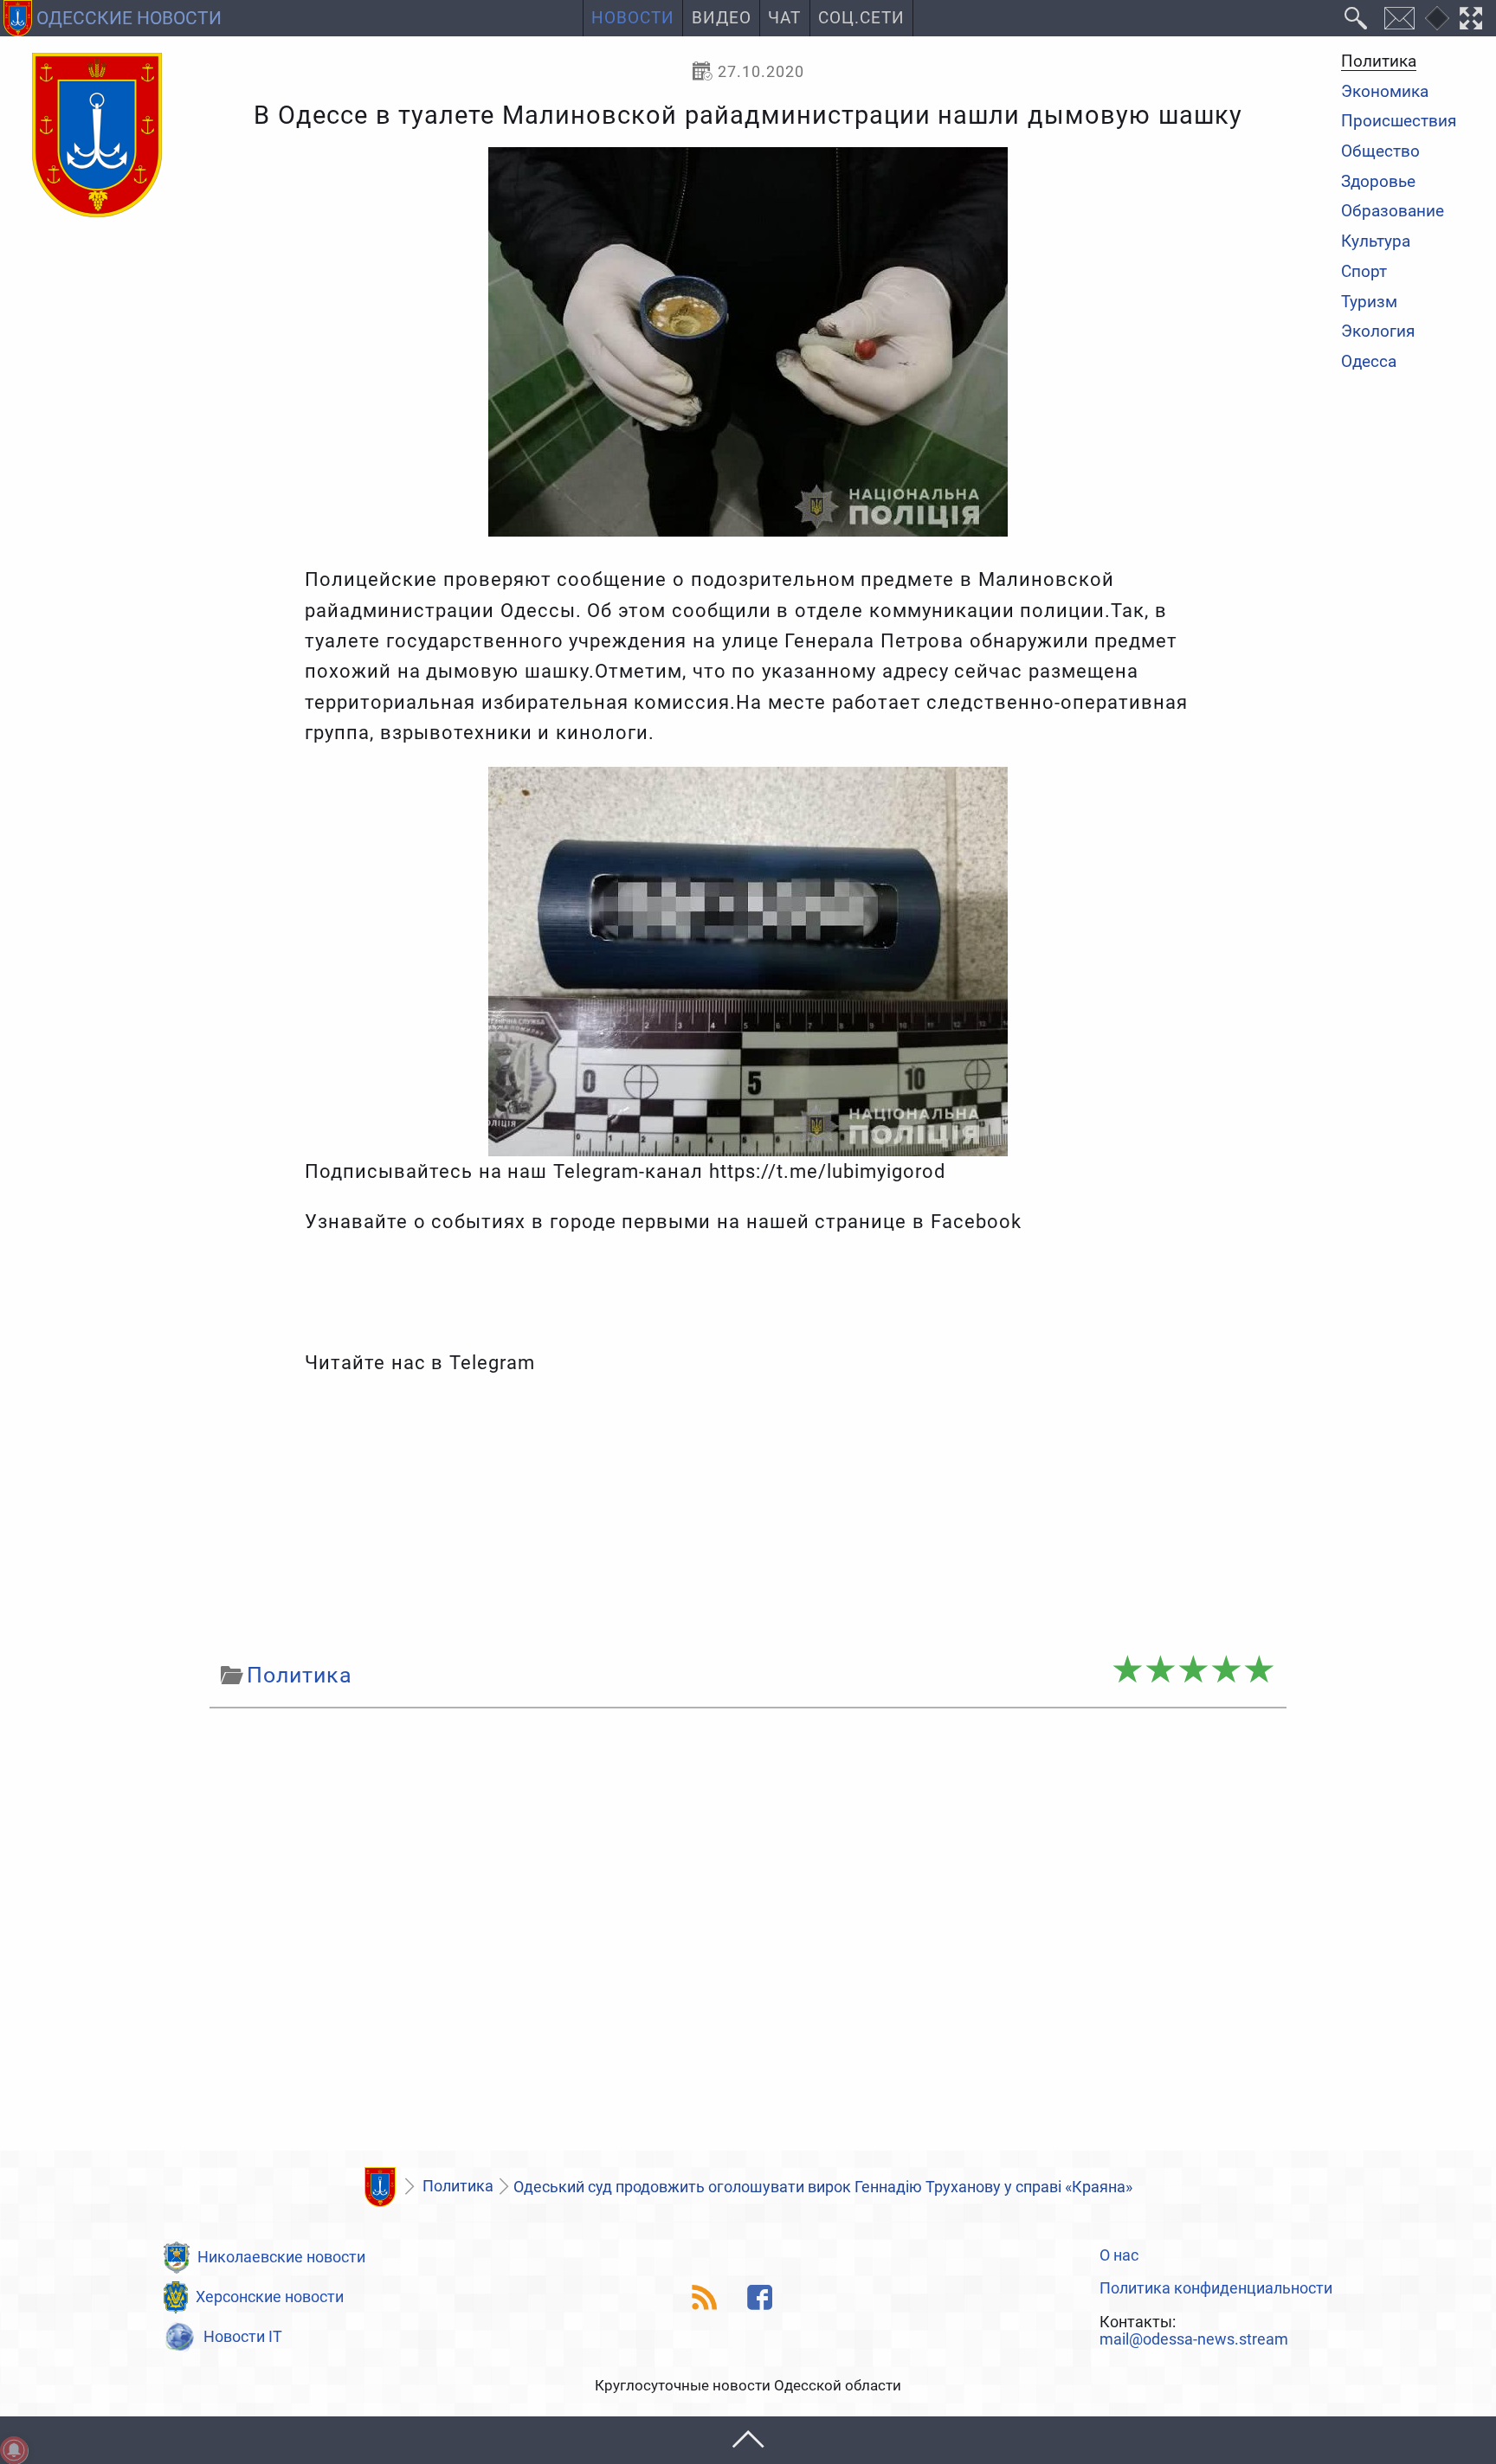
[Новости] (380, 2187)
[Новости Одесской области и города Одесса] (97, 136)
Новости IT (243, 2336)
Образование (1393, 212)
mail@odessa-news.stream (1194, 2339)
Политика (1379, 62)
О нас (1119, 2255)
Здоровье (1378, 182)
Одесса (1369, 362)
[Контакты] (1399, 18)
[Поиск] (1356, 18)
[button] (748, 2440)
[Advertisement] (748, 1518)
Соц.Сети (861, 18)
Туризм (1369, 302)
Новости (633, 18)
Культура (1376, 242)
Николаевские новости (281, 2257)
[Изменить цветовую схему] (1437, 18)
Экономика (1385, 92)
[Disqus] (748, 1934)
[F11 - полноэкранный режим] (1471, 18)
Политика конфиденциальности (1216, 2288)
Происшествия (1399, 122)
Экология (1378, 333)
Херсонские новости (270, 2297)
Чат (784, 18)
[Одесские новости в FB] (761, 2297)
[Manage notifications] (14, 2450)
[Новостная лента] (705, 2297)
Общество (1380, 152)
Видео (722, 18)
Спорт (1364, 272)
